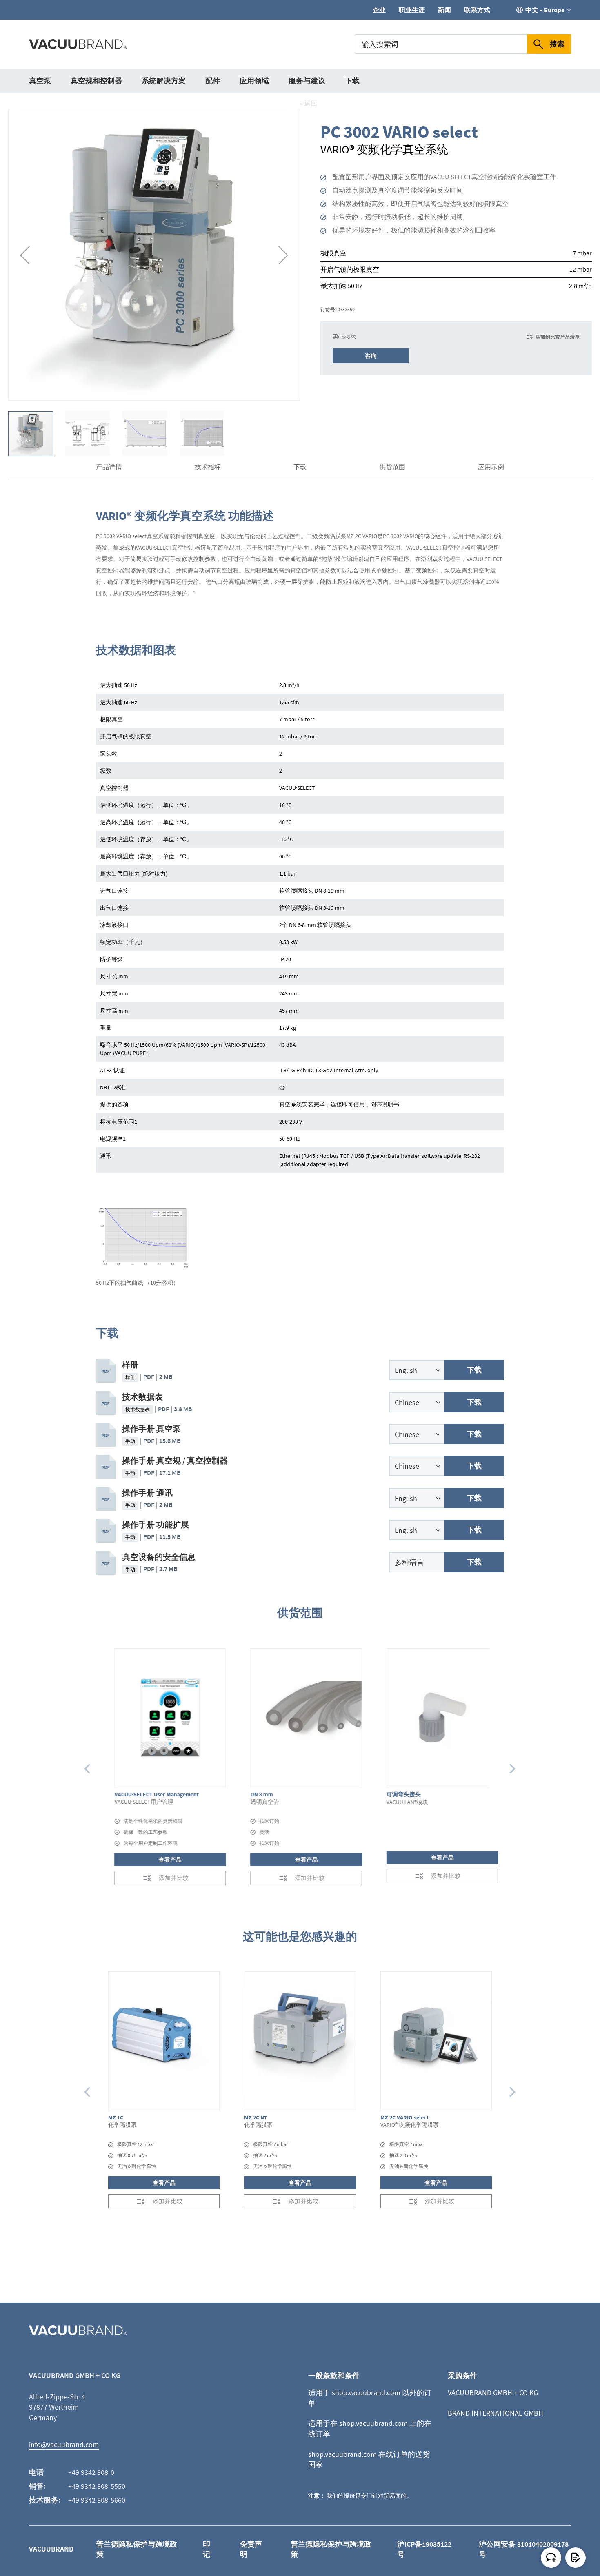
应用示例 (491, 467)
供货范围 (392, 467)
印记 (207, 2549)
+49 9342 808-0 (91, 2472)
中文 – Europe (545, 10)
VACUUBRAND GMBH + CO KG (493, 2393)
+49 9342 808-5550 (97, 2486)
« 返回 (309, 103)
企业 (379, 10)
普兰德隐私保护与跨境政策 (137, 2549)
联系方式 (477, 10)
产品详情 (109, 467)
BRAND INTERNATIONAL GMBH (496, 2413)
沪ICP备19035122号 (424, 2549)
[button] (25, 255)
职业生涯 (412, 10)
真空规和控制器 (96, 81)
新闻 (444, 10)
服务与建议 (307, 81)
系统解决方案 (164, 81)
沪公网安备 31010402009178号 (524, 2549)
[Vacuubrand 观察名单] (576, 2558)
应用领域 (254, 81)
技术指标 (208, 467)
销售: (37, 2486)
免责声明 (251, 2549)
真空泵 (40, 81)
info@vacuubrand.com (64, 2444)
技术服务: (45, 2500)
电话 (36, 2472)
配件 (213, 81)
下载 (352, 81)
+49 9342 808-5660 (97, 2500)
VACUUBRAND (51, 2549)
